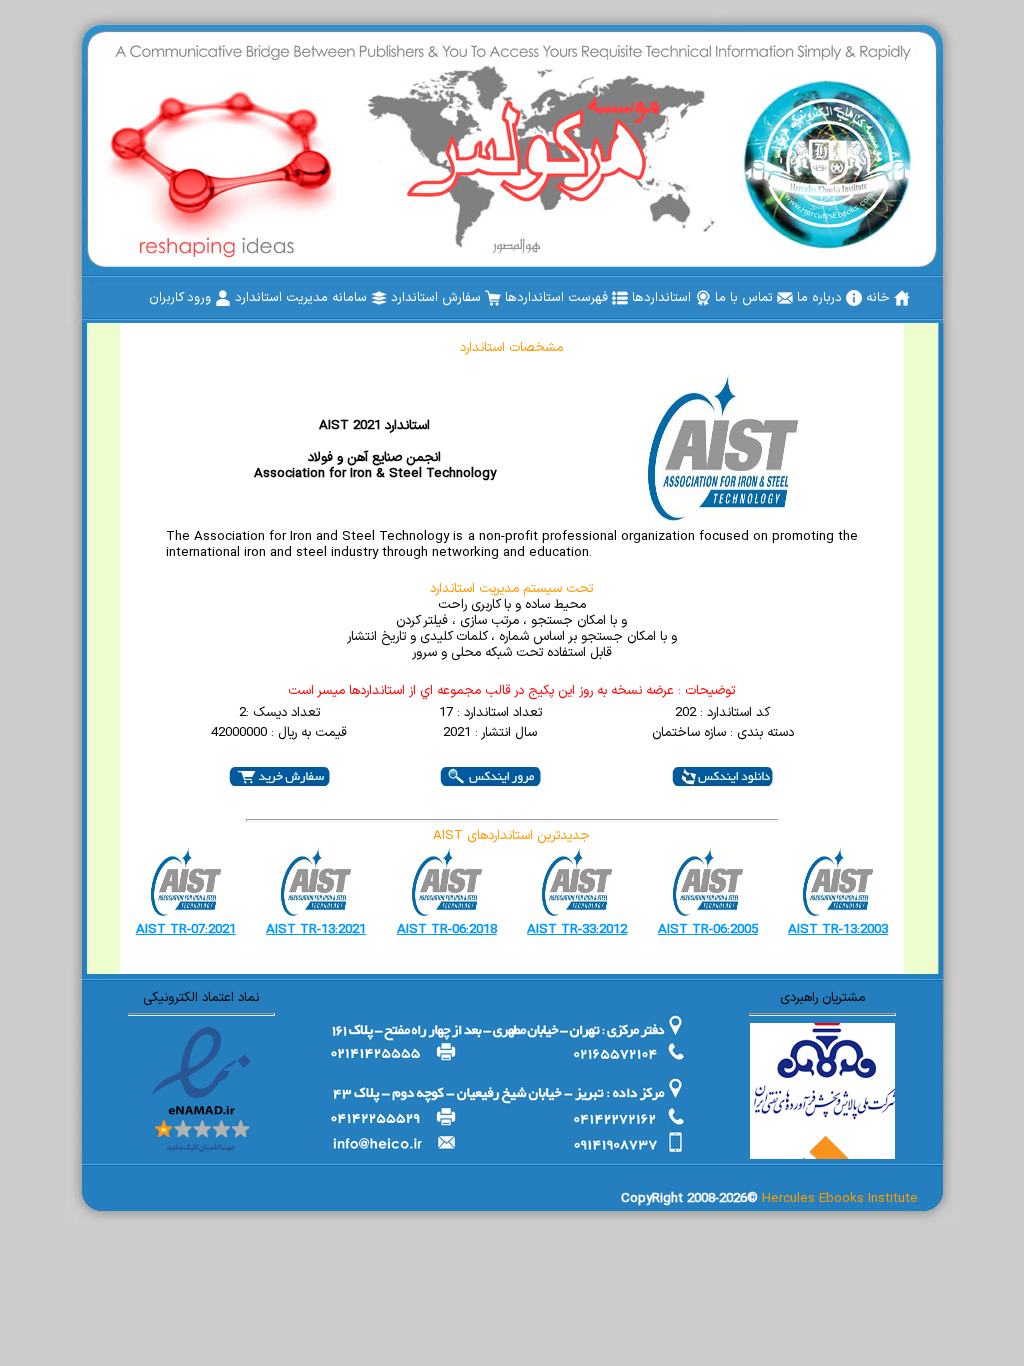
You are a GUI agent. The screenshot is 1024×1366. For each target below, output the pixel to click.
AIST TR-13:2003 (838, 930)
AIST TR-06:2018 (447, 930)
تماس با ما (746, 298)
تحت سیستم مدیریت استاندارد (511, 589)
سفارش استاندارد (438, 298)
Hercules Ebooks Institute (840, 1199)
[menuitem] (888, 298)
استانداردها (663, 298)
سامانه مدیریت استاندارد (303, 298)
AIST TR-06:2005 (708, 930)
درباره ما (821, 298)
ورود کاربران (182, 298)
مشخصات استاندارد (511, 348)
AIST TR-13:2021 (316, 930)
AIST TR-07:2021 (186, 930)
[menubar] (529, 298)
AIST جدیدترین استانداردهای (511, 836)
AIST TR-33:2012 (577, 930)
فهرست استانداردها (558, 298)
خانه (880, 298)
